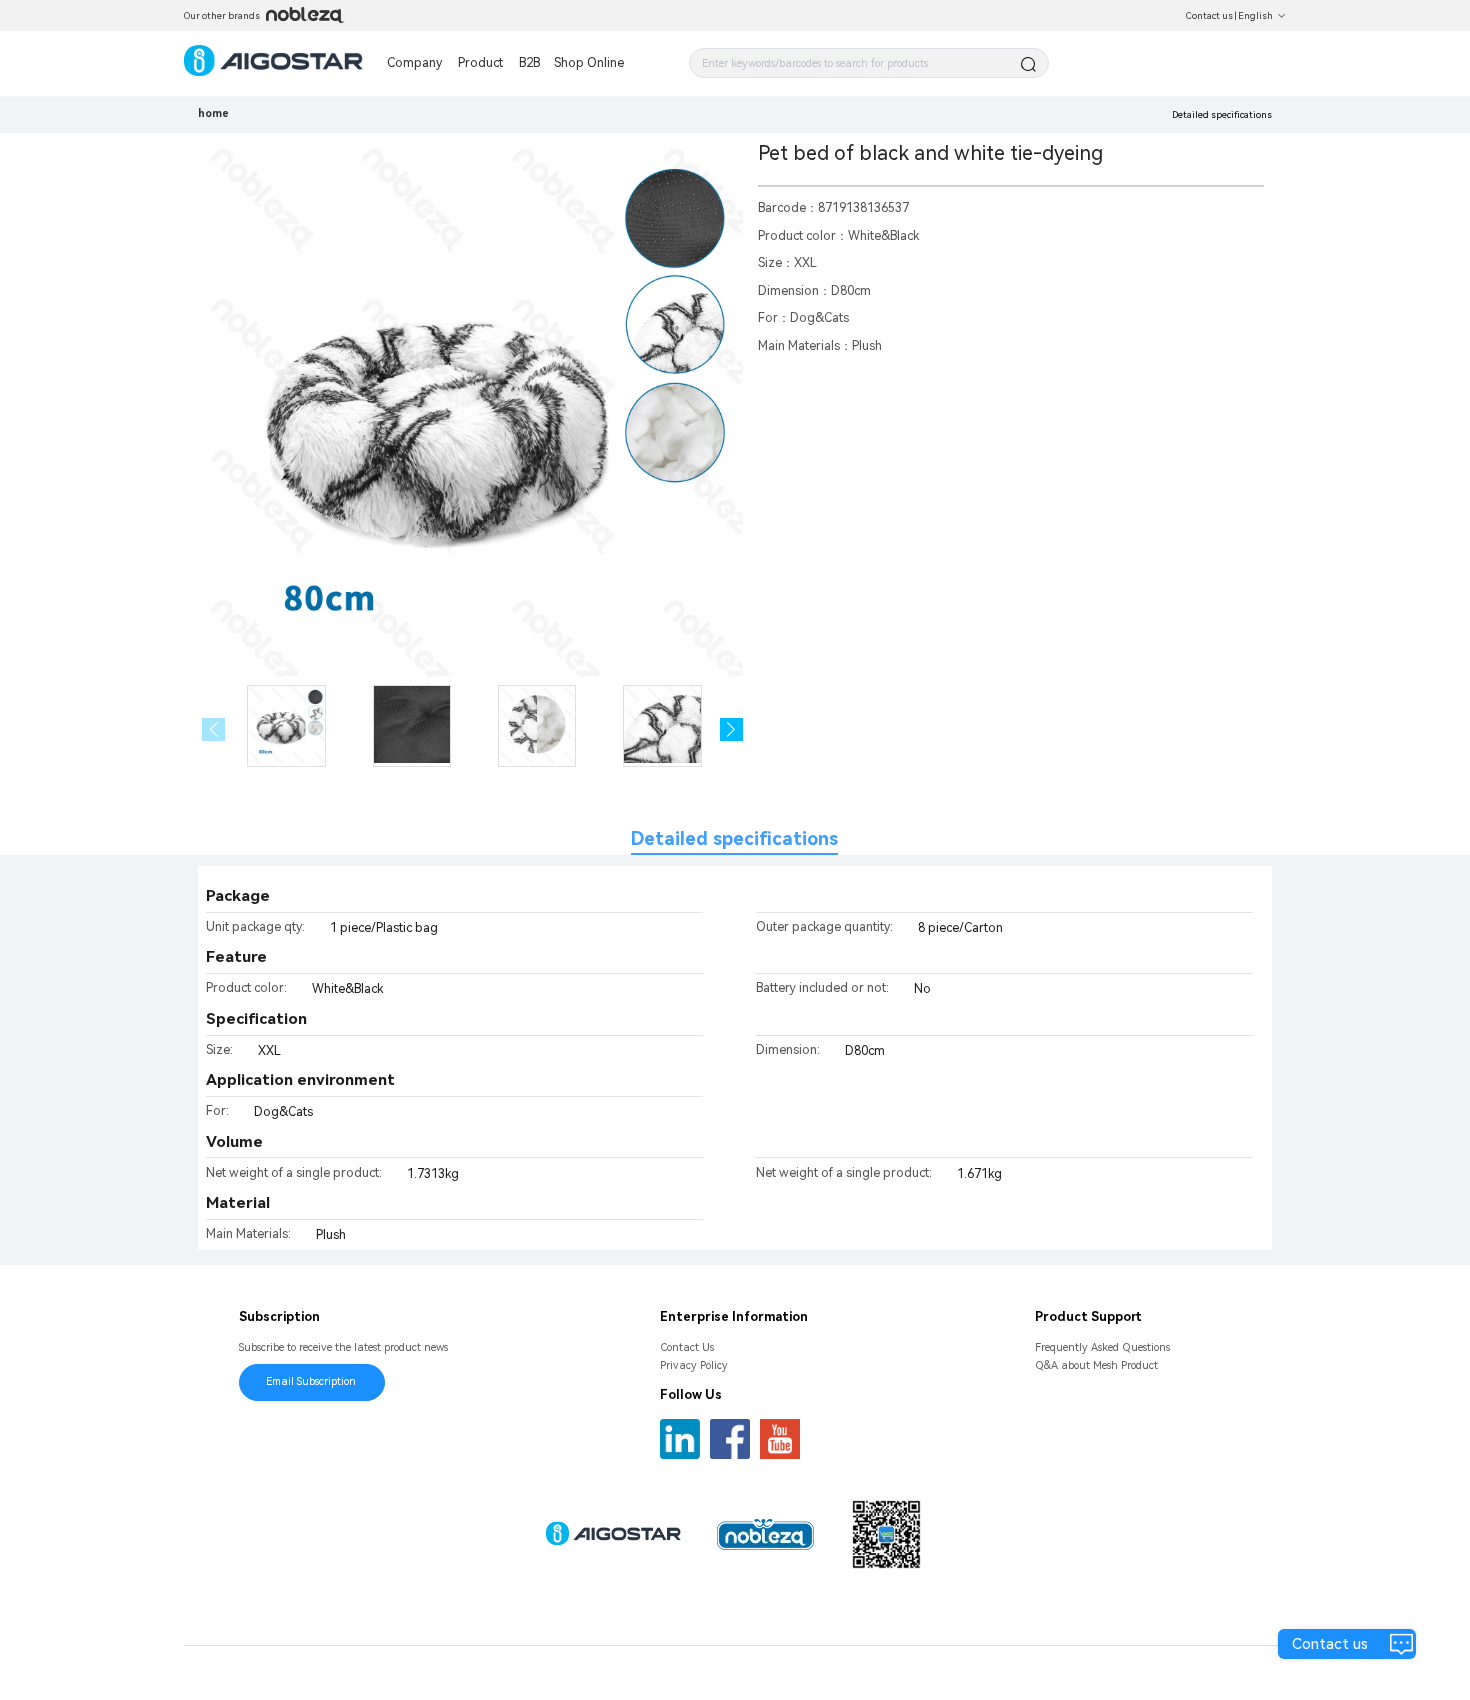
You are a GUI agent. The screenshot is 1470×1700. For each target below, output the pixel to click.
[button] (731, 729)
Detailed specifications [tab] (734, 838)
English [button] (1255, 15)
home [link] (213, 113)
